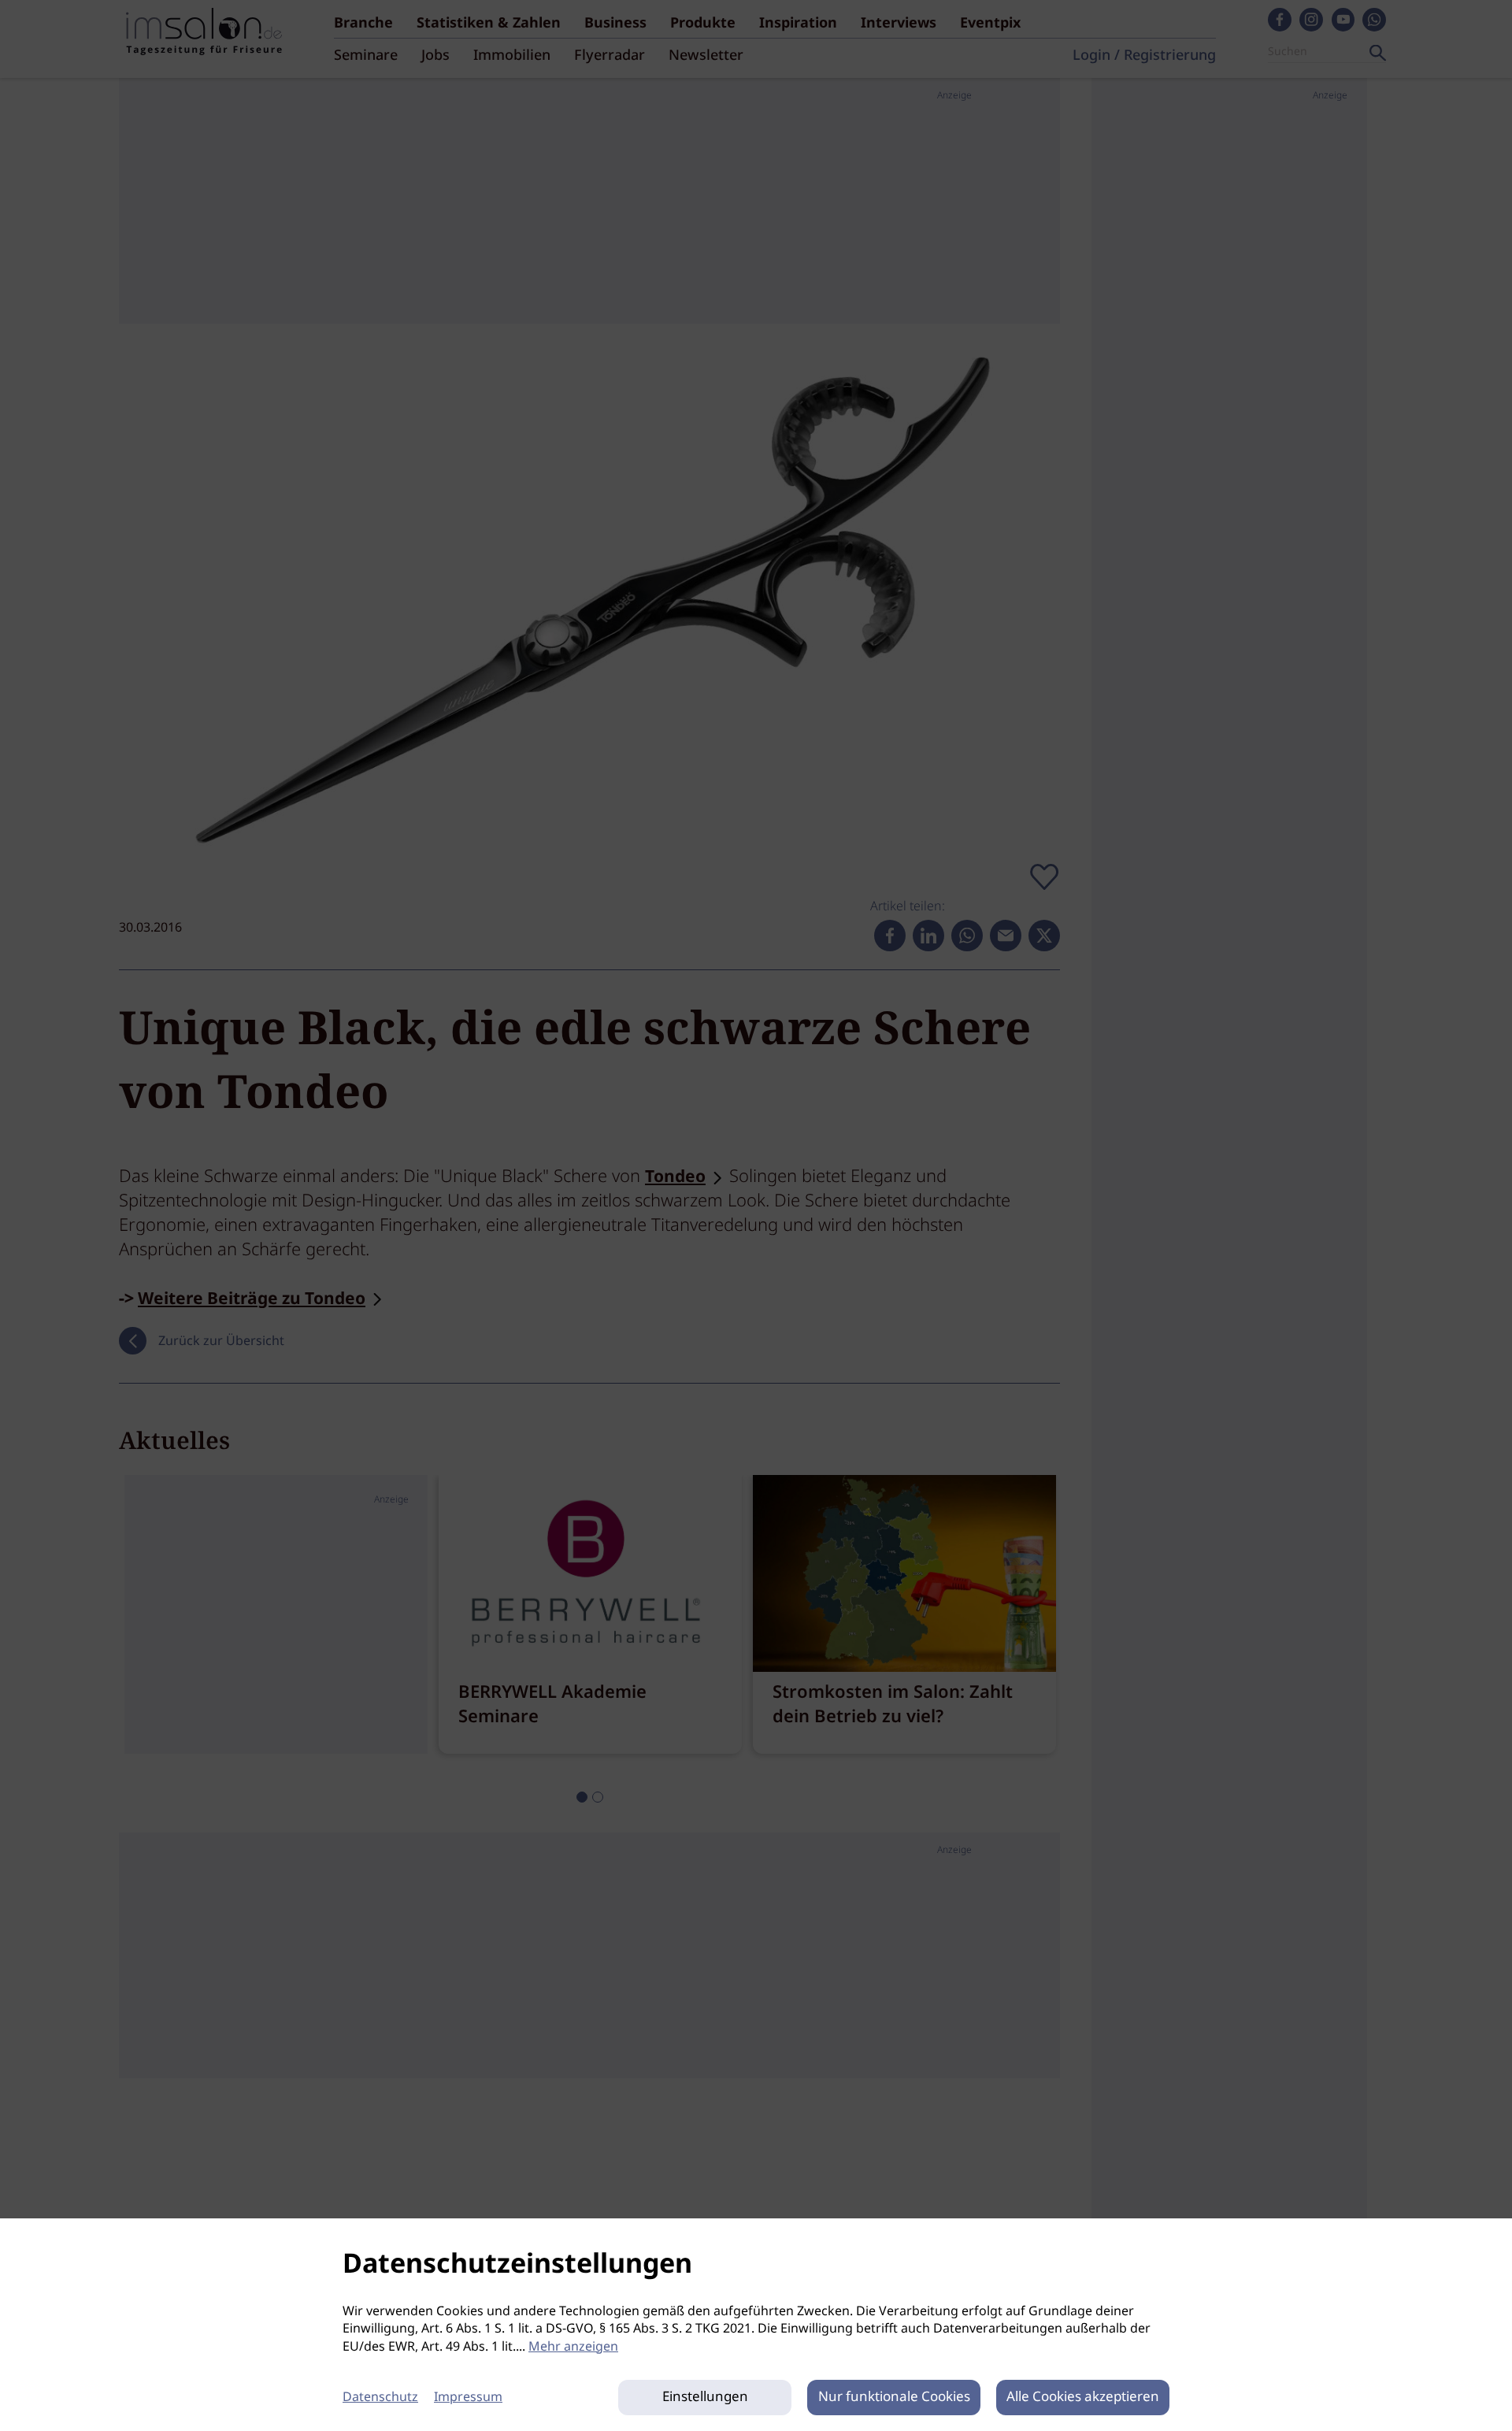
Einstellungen (705, 2398)
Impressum (468, 2398)
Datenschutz (380, 2398)
